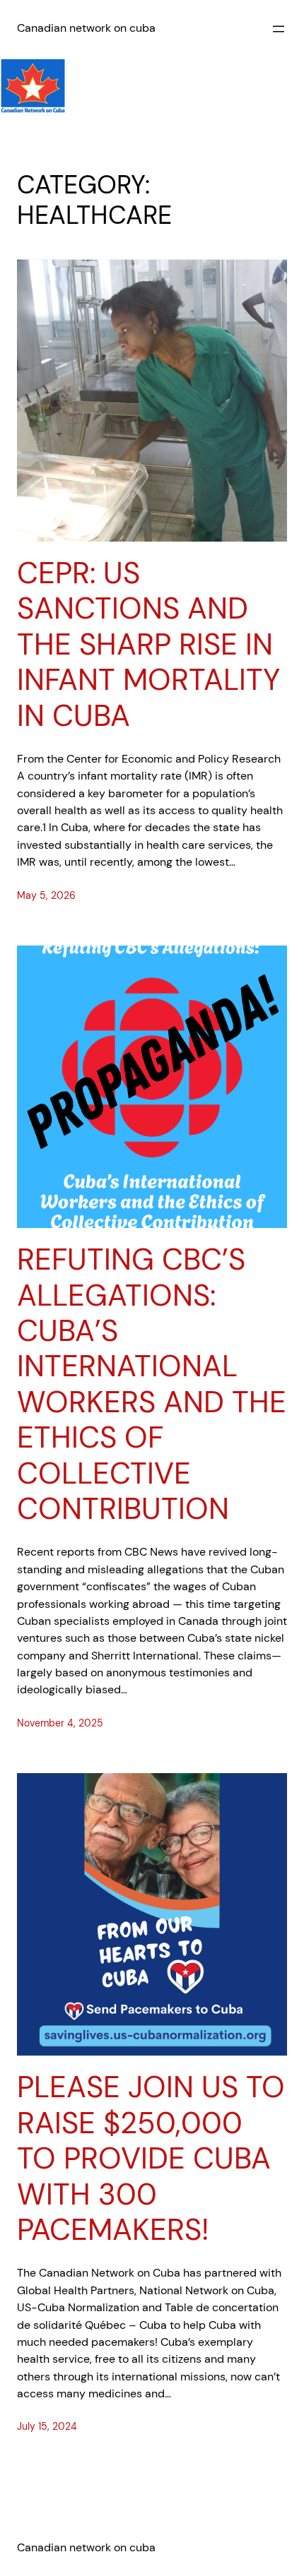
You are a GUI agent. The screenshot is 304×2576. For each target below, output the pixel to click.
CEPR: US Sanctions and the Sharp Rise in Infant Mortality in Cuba (148, 645)
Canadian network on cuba (86, 28)
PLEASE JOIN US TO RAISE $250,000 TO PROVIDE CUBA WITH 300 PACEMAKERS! (151, 2159)
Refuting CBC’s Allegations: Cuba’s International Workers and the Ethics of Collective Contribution (152, 1384)
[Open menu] (279, 29)
